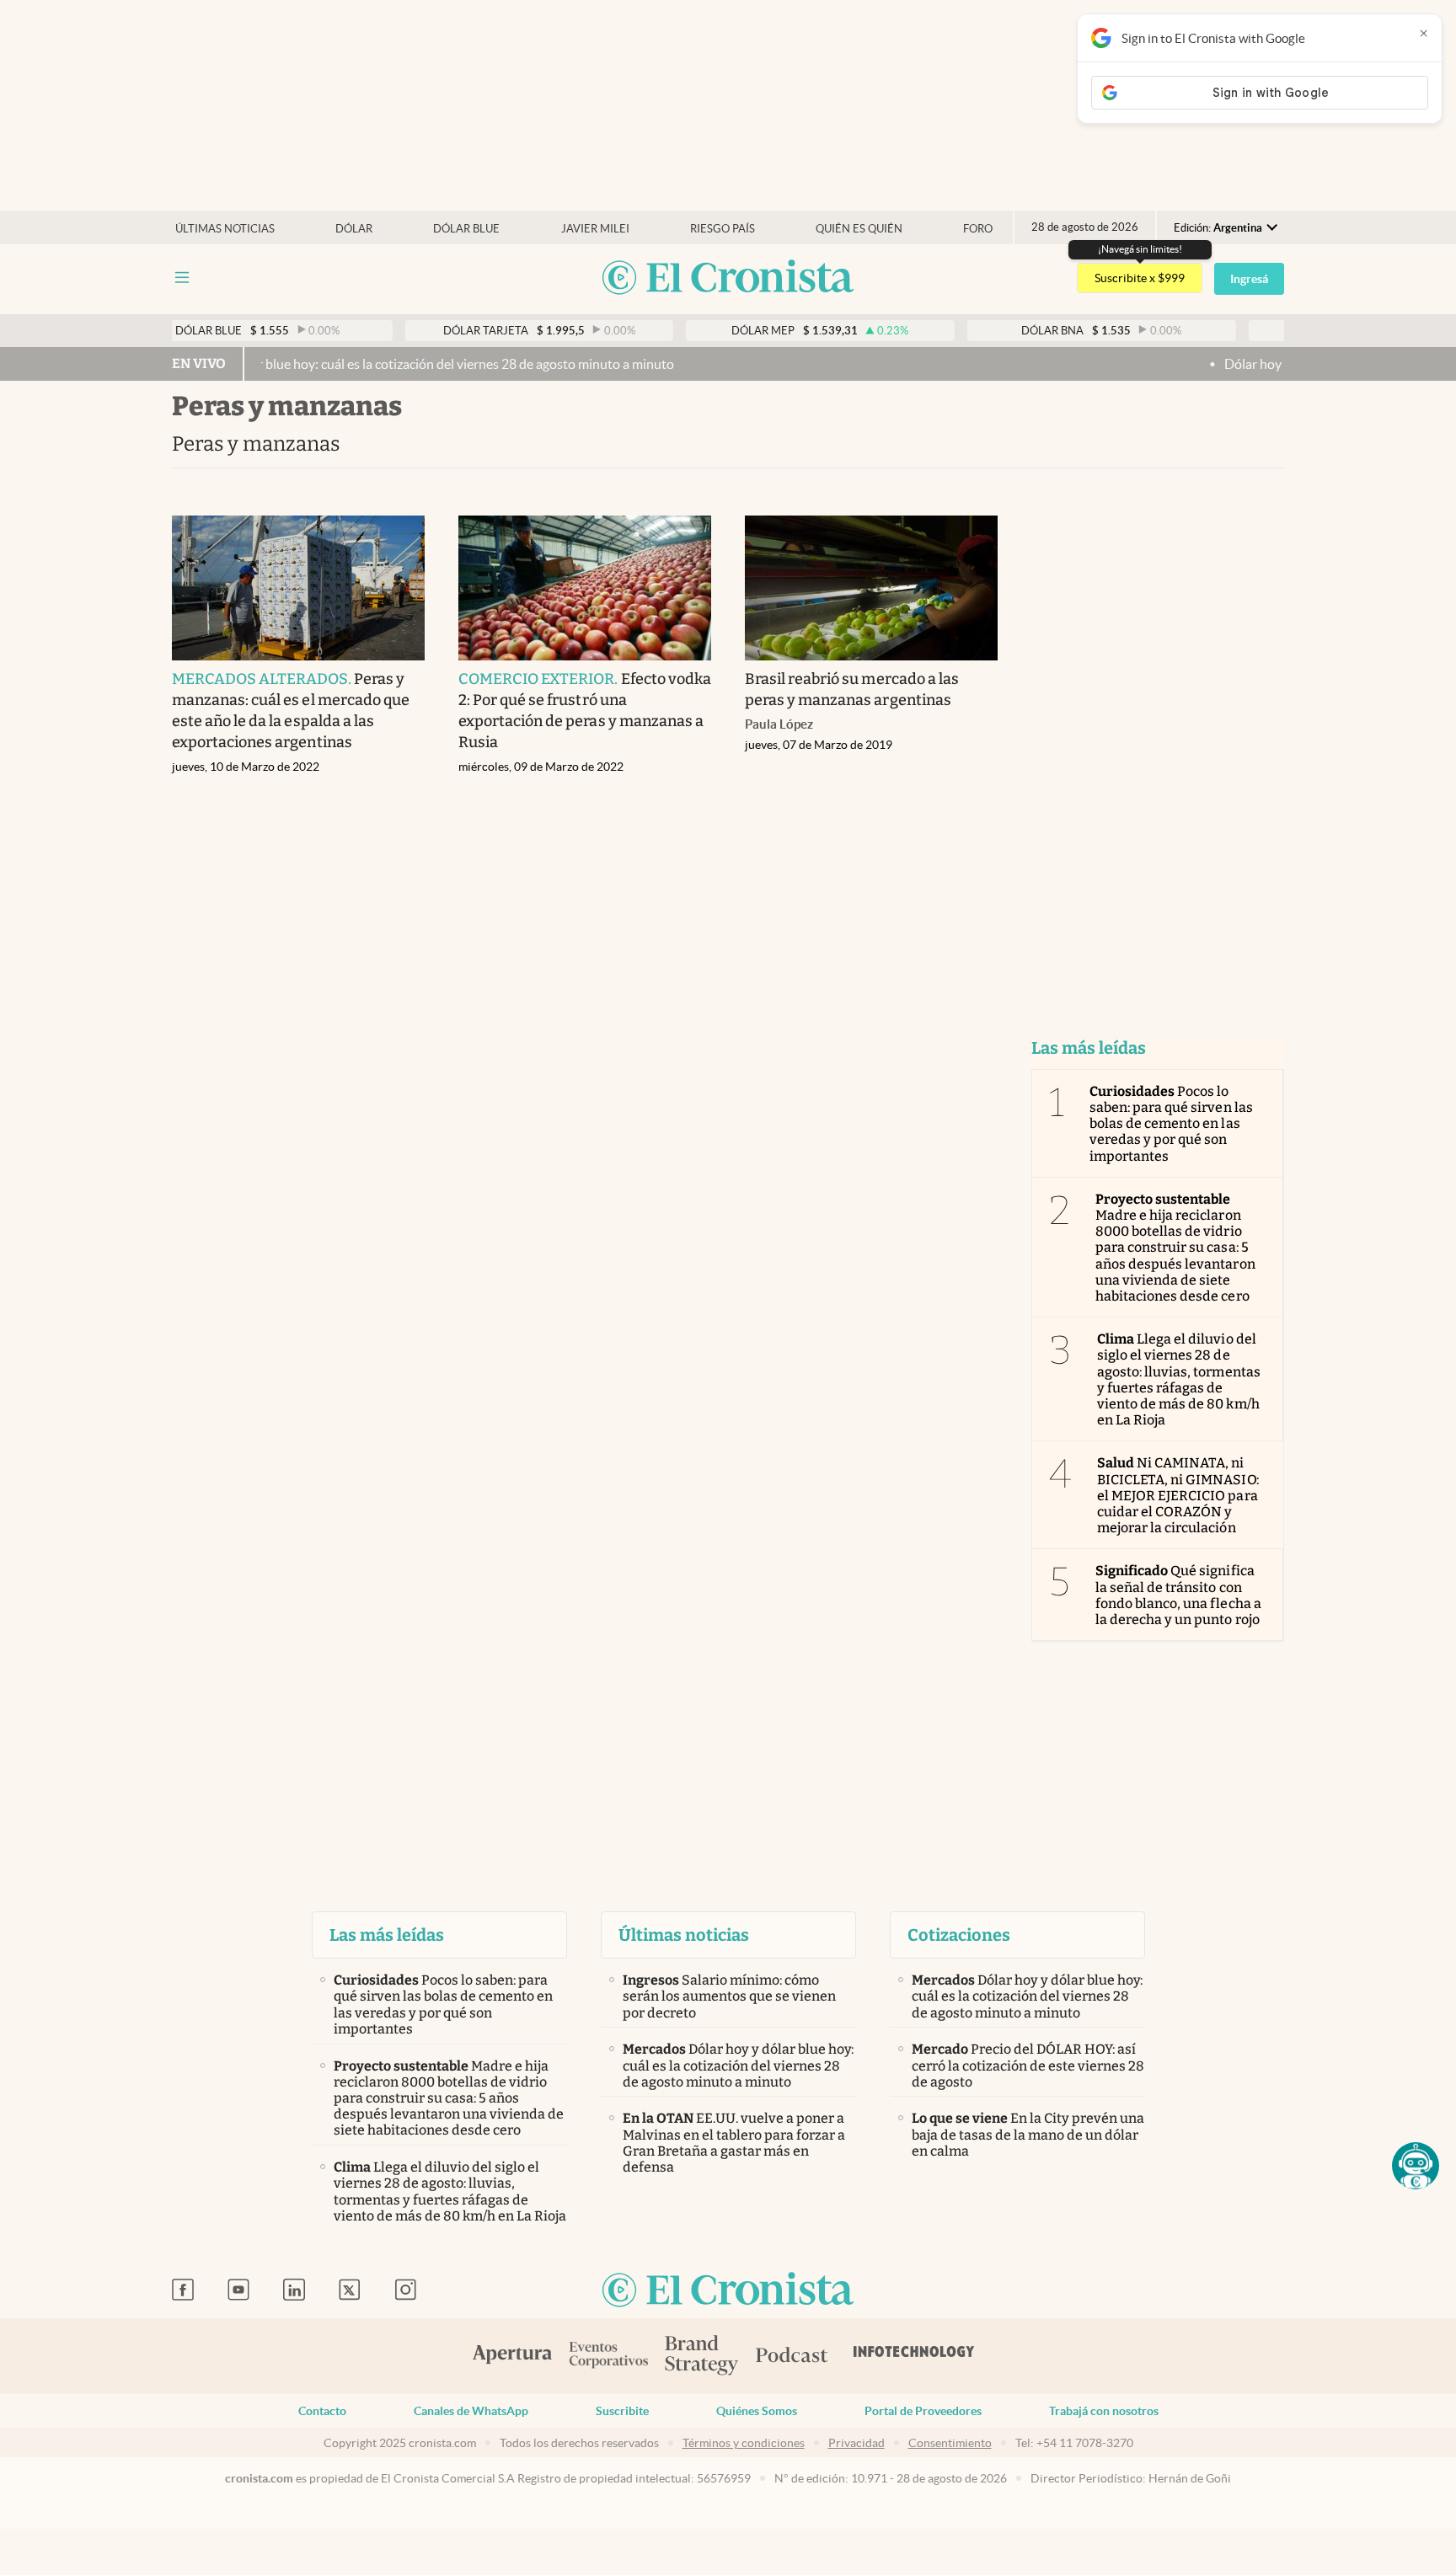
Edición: (1218, 228)
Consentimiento (950, 2443)
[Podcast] (792, 2356)
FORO (978, 229)
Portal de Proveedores (923, 2411)
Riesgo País (723, 229)
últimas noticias (225, 229)
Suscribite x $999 (1140, 278)
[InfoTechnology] (914, 2356)
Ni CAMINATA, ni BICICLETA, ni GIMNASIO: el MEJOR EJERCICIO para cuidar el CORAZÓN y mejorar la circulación (1178, 1495)
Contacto (322, 2411)
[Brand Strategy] (702, 2357)
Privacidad (856, 2443)
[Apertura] (512, 2356)
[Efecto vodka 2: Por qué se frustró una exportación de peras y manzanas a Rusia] (585, 588)
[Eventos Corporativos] (608, 2357)
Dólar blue (466, 229)
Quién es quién (859, 229)
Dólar (354, 229)
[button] (1416, 2166)
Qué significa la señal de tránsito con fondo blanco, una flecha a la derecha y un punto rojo (1178, 1595)
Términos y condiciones (744, 2443)
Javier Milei (595, 229)
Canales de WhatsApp (471, 2411)
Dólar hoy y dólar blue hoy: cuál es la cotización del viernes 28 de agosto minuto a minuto (348, 364)
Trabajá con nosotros (1104, 2411)
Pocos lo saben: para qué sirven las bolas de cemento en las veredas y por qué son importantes (1171, 1124)
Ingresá (1249, 279)
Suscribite (622, 2411)
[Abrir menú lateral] (182, 278)
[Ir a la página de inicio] (728, 278)
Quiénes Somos (757, 2411)
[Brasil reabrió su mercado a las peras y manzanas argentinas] (871, 588)
